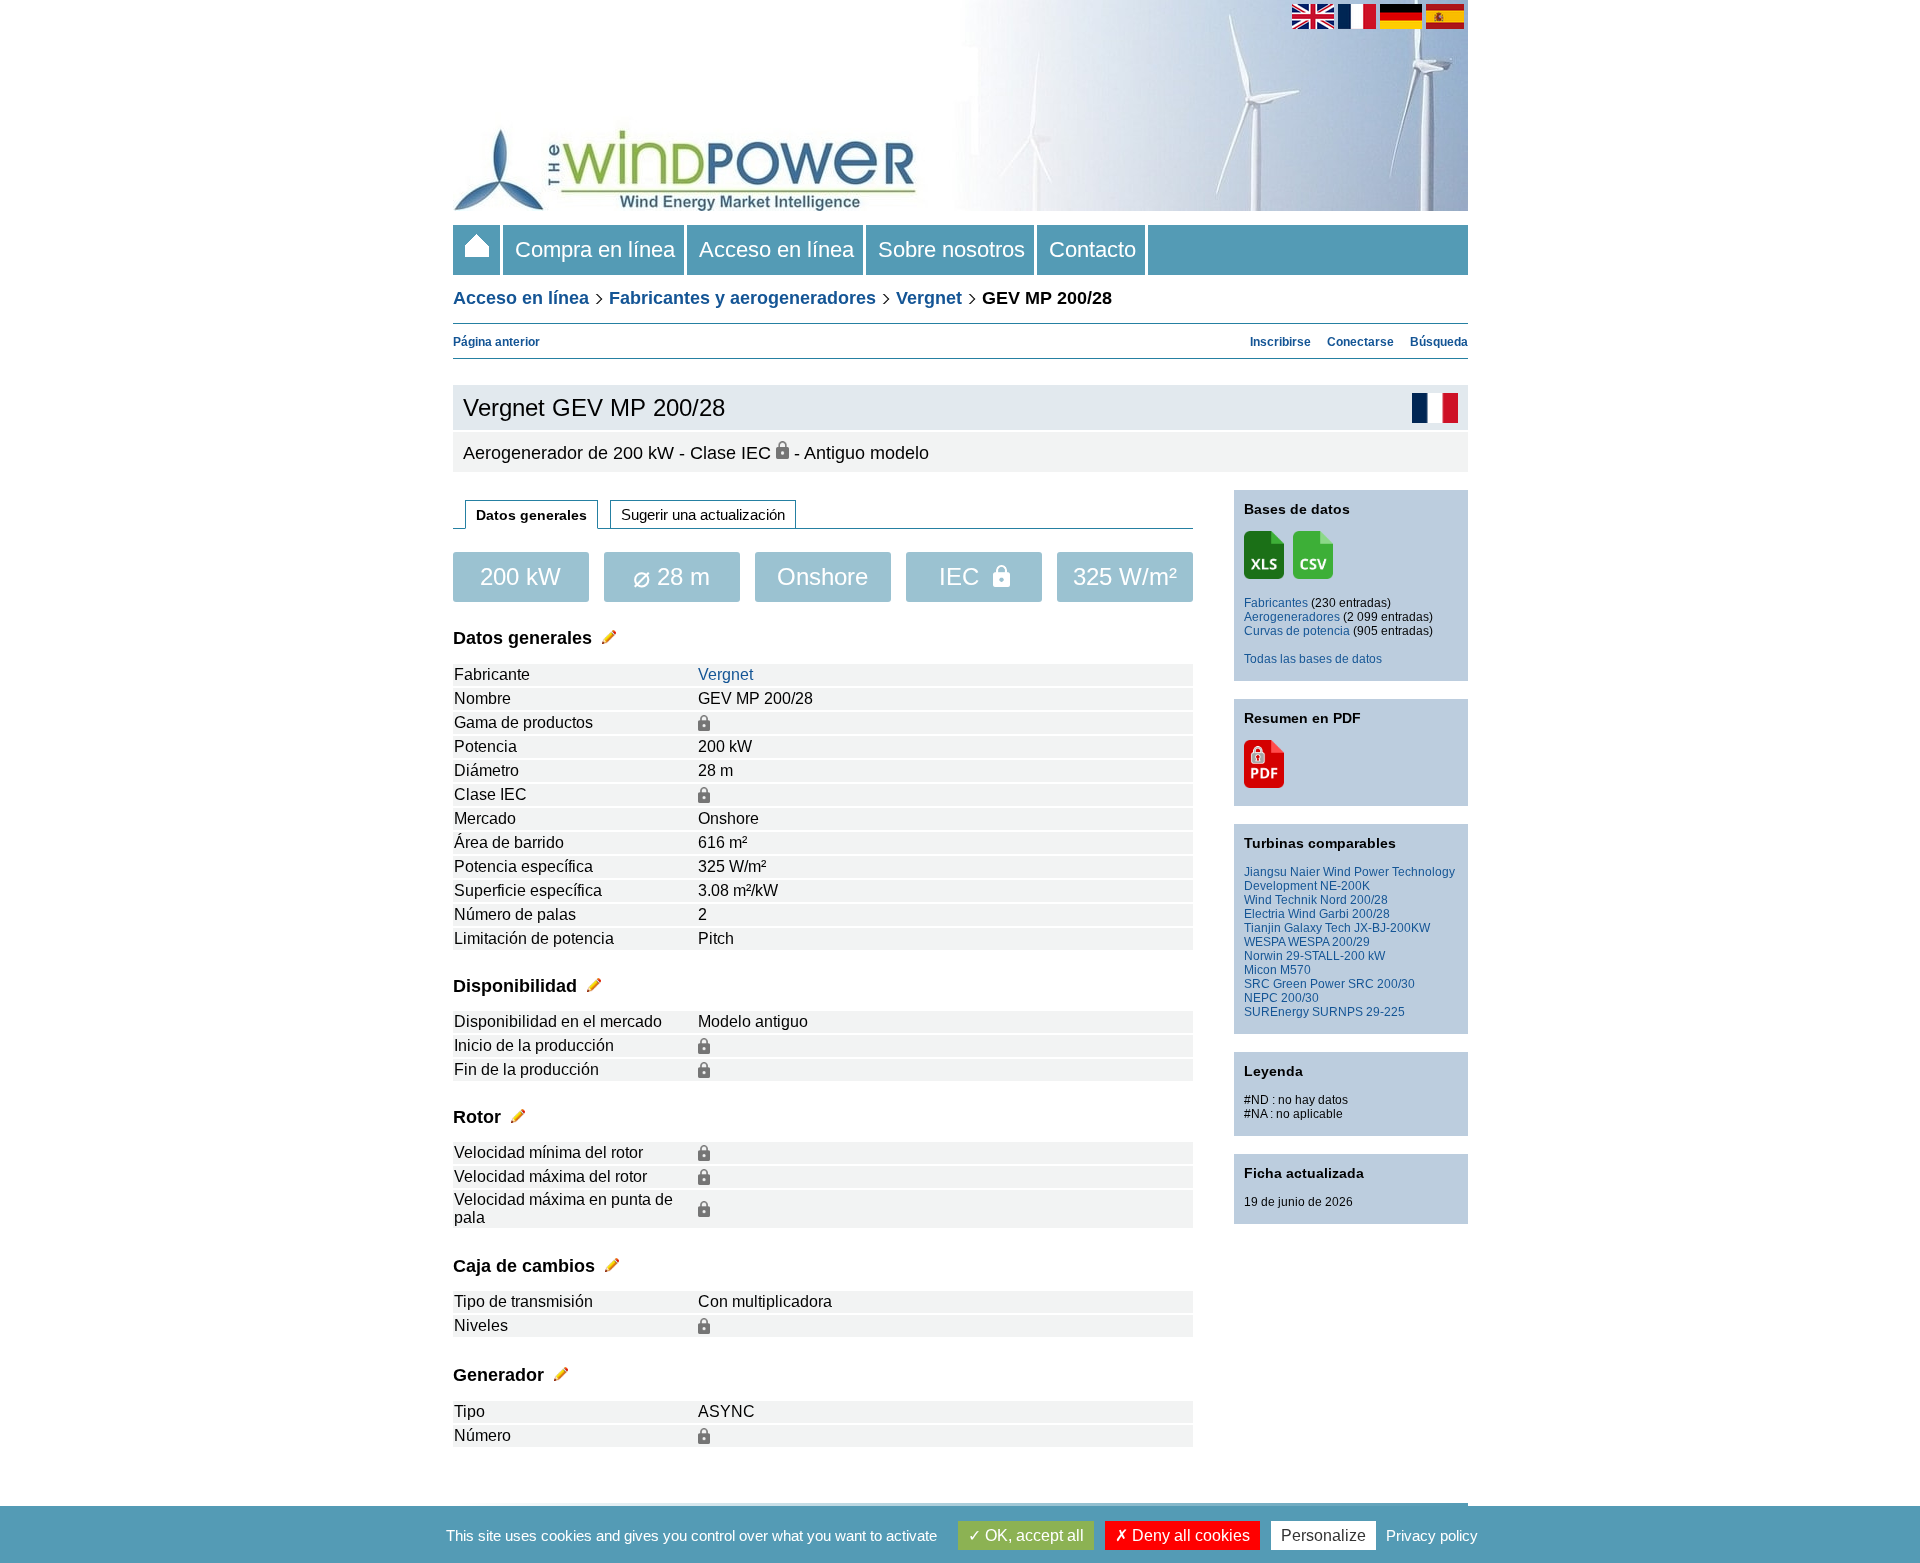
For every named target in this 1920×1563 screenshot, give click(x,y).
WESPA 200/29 (1329, 942)
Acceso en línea (776, 249)
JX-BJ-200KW (1392, 928)
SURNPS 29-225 (1358, 1012)
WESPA (1264, 942)
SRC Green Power (1294, 984)
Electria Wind (1280, 914)
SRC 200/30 (1381, 984)
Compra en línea (595, 249)
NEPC (1261, 998)
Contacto (1092, 249)
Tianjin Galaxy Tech (1297, 928)
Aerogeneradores (1292, 617)
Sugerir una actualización (703, 514)
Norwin (1263, 956)
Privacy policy (1432, 1535)
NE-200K (1345, 886)
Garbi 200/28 (1354, 914)
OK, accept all (1032, 1535)
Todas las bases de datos (1313, 659)
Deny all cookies (1189, 1535)
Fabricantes (1276, 603)
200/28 (1369, 900)
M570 (1295, 970)
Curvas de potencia (1297, 631)
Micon (1260, 970)
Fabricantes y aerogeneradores (742, 298)
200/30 (1300, 998)
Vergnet (929, 298)
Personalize (1323, 1535)
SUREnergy (1276, 1012)
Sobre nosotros (951, 249)
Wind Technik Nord (1295, 900)
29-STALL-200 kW (1335, 956)
